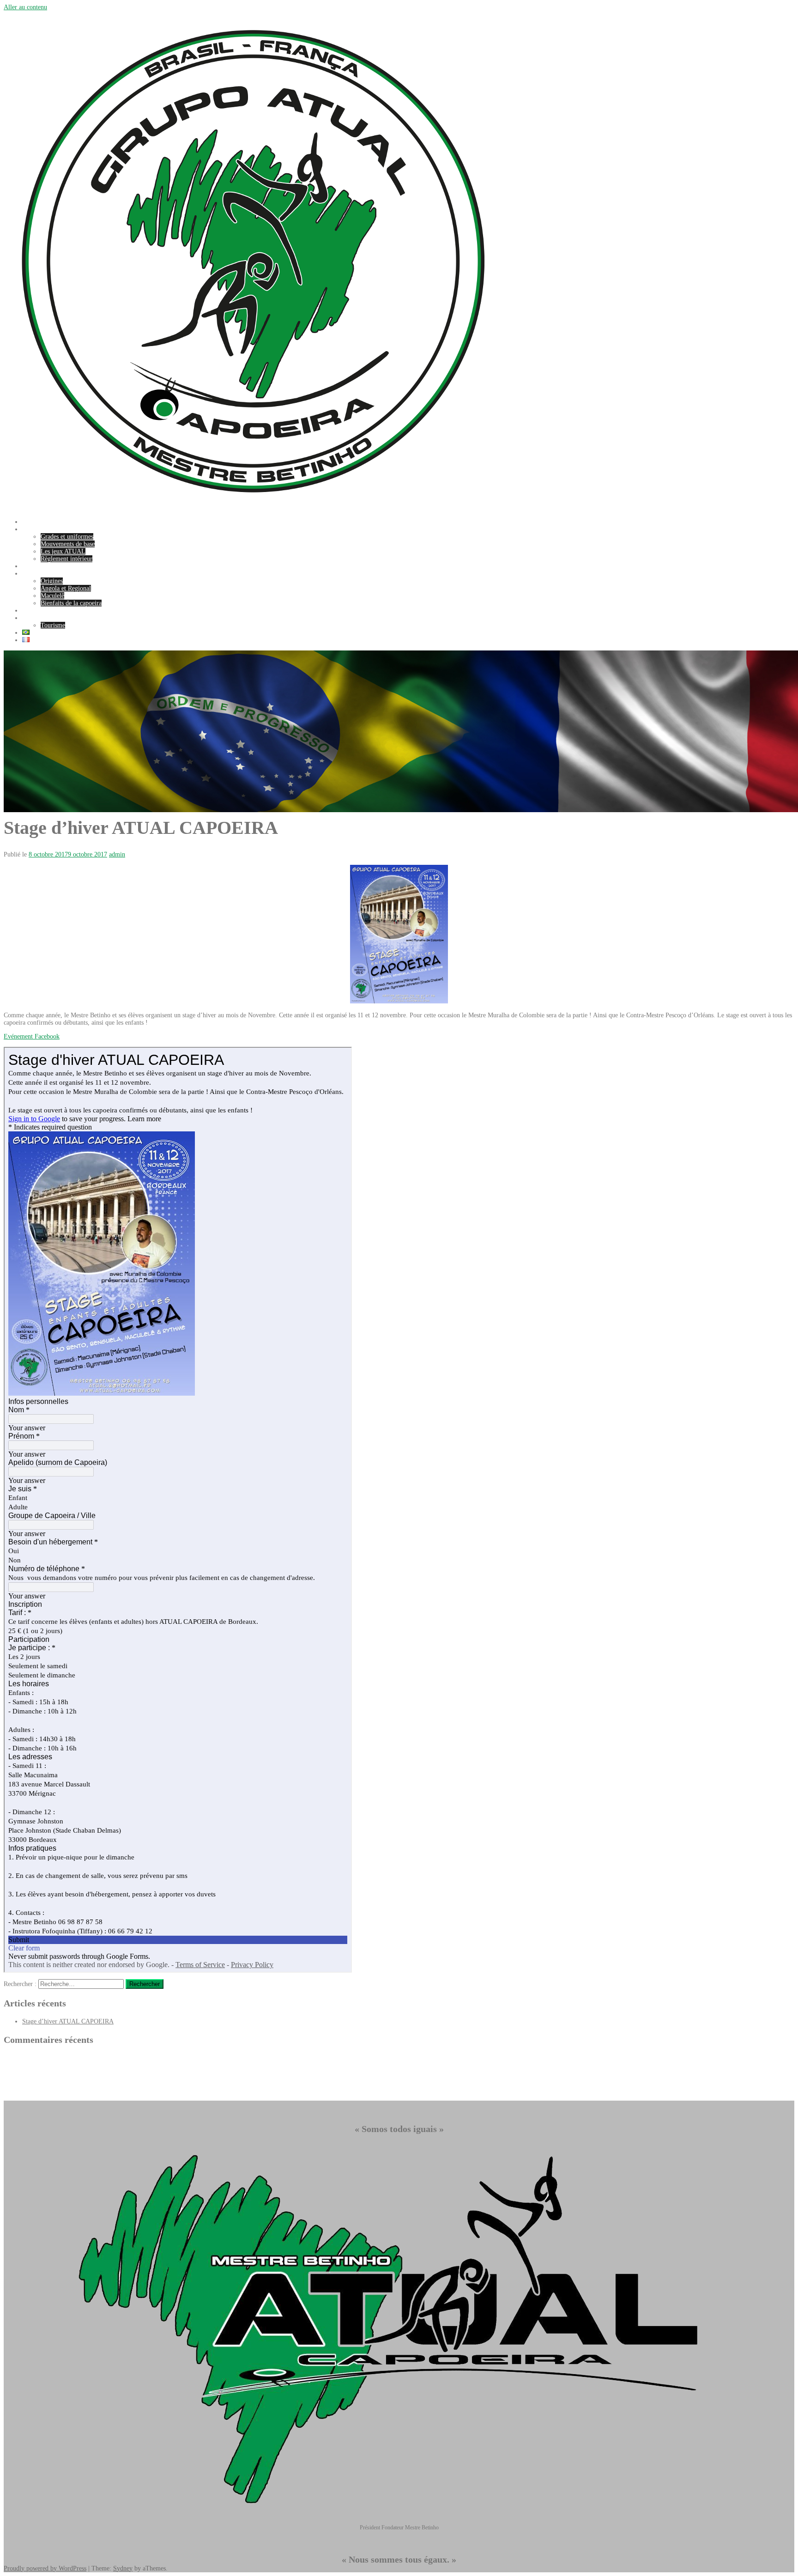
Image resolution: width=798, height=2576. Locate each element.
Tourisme (53, 625)
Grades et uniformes (67, 537)
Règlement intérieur (66, 559)
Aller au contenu (25, 7)
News (29, 522)
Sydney (123, 2568)
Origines (52, 581)
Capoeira (34, 574)
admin (117, 854)
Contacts (33, 618)
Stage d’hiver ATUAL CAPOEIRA (68, 2021)
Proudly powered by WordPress (45, 2568)
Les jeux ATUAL (63, 551)
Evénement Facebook (32, 1036)
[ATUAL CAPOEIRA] (253, 508)
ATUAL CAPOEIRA (50, 529)
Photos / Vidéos (42, 611)
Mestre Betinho (42, 566)
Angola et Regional (66, 588)
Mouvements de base (68, 544)
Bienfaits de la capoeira (71, 603)
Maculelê (52, 596)
